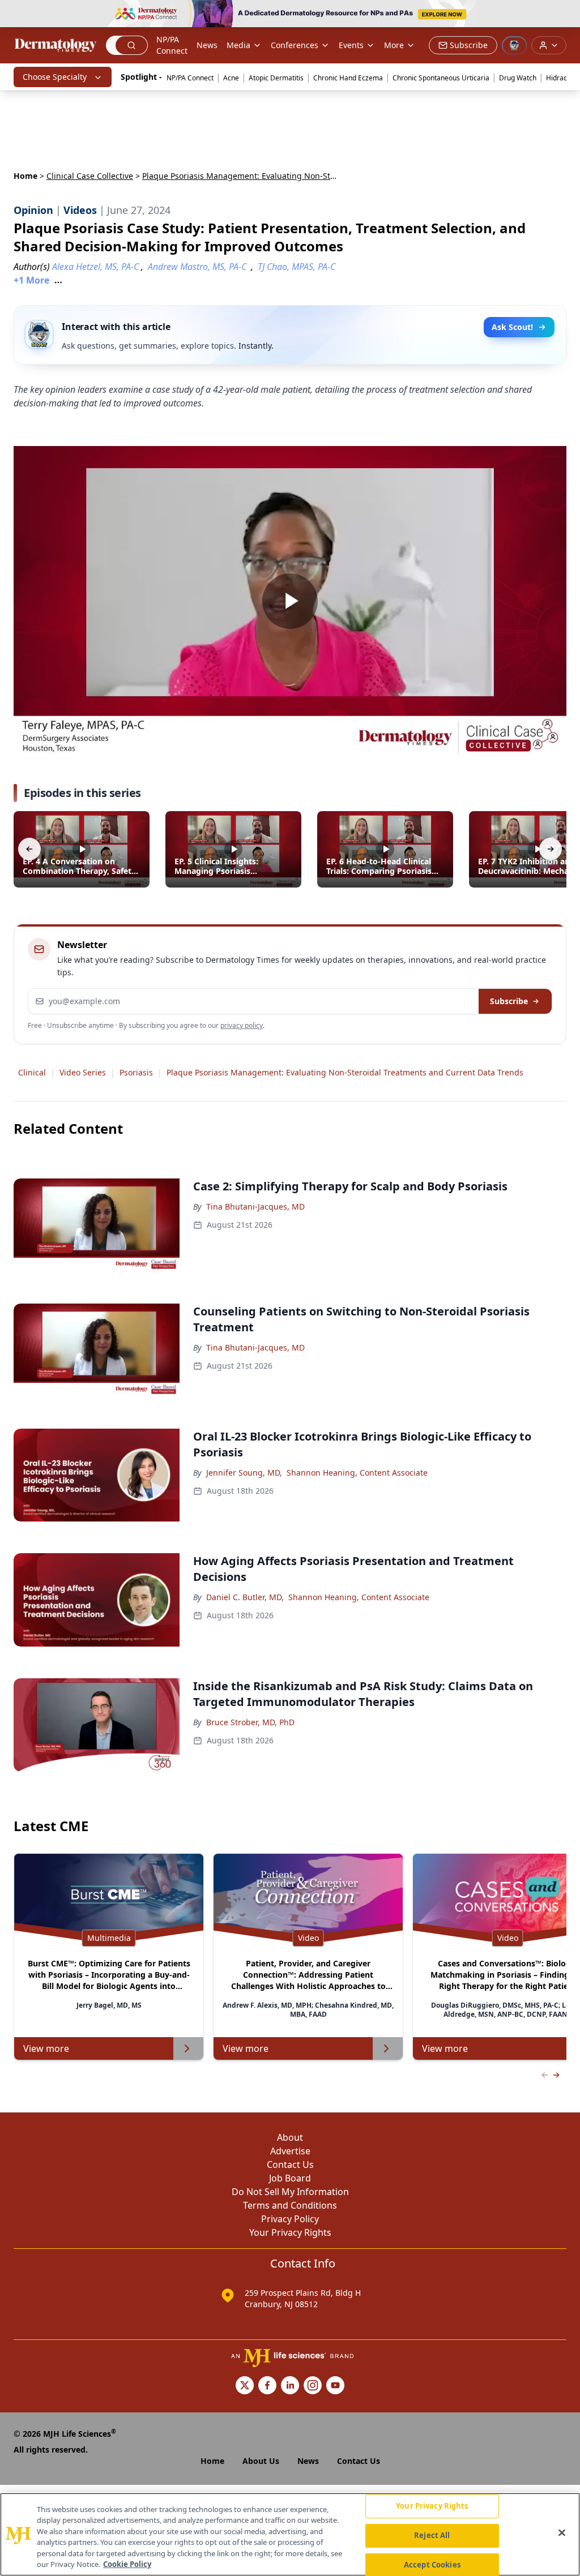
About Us (261, 2461)
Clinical (32, 1072)
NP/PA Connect (172, 45)
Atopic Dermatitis (276, 78)
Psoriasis (136, 1072)
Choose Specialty (55, 77)
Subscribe (509, 1001)
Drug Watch (518, 78)
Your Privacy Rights (290, 2232)
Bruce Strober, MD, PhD (250, 1722)
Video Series (83, 1072)
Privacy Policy (290, 2219)
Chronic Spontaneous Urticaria (441, 78)
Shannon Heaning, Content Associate (357, 1473)
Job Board (290, 2178)
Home (25, 176)
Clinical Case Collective (90, 176)
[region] (290, 2534)
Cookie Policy (127, 2564)
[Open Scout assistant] (514, 45)
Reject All (432, 2535)
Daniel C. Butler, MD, (245, 1597)
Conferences (295, 45)
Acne (231, 78)
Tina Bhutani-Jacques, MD (255, 1206)
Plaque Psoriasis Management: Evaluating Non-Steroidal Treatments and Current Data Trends (345, 1072)
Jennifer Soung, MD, (244, 1473)
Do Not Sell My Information (290, 2192)
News (207, 45)
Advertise (290, 2151)
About (290, 2137)
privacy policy (242, 1025)
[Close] (562, 2533)
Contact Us (290, 2164)
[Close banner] (565, 15)
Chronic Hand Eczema (348, 78)
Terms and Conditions (290, 2205)
